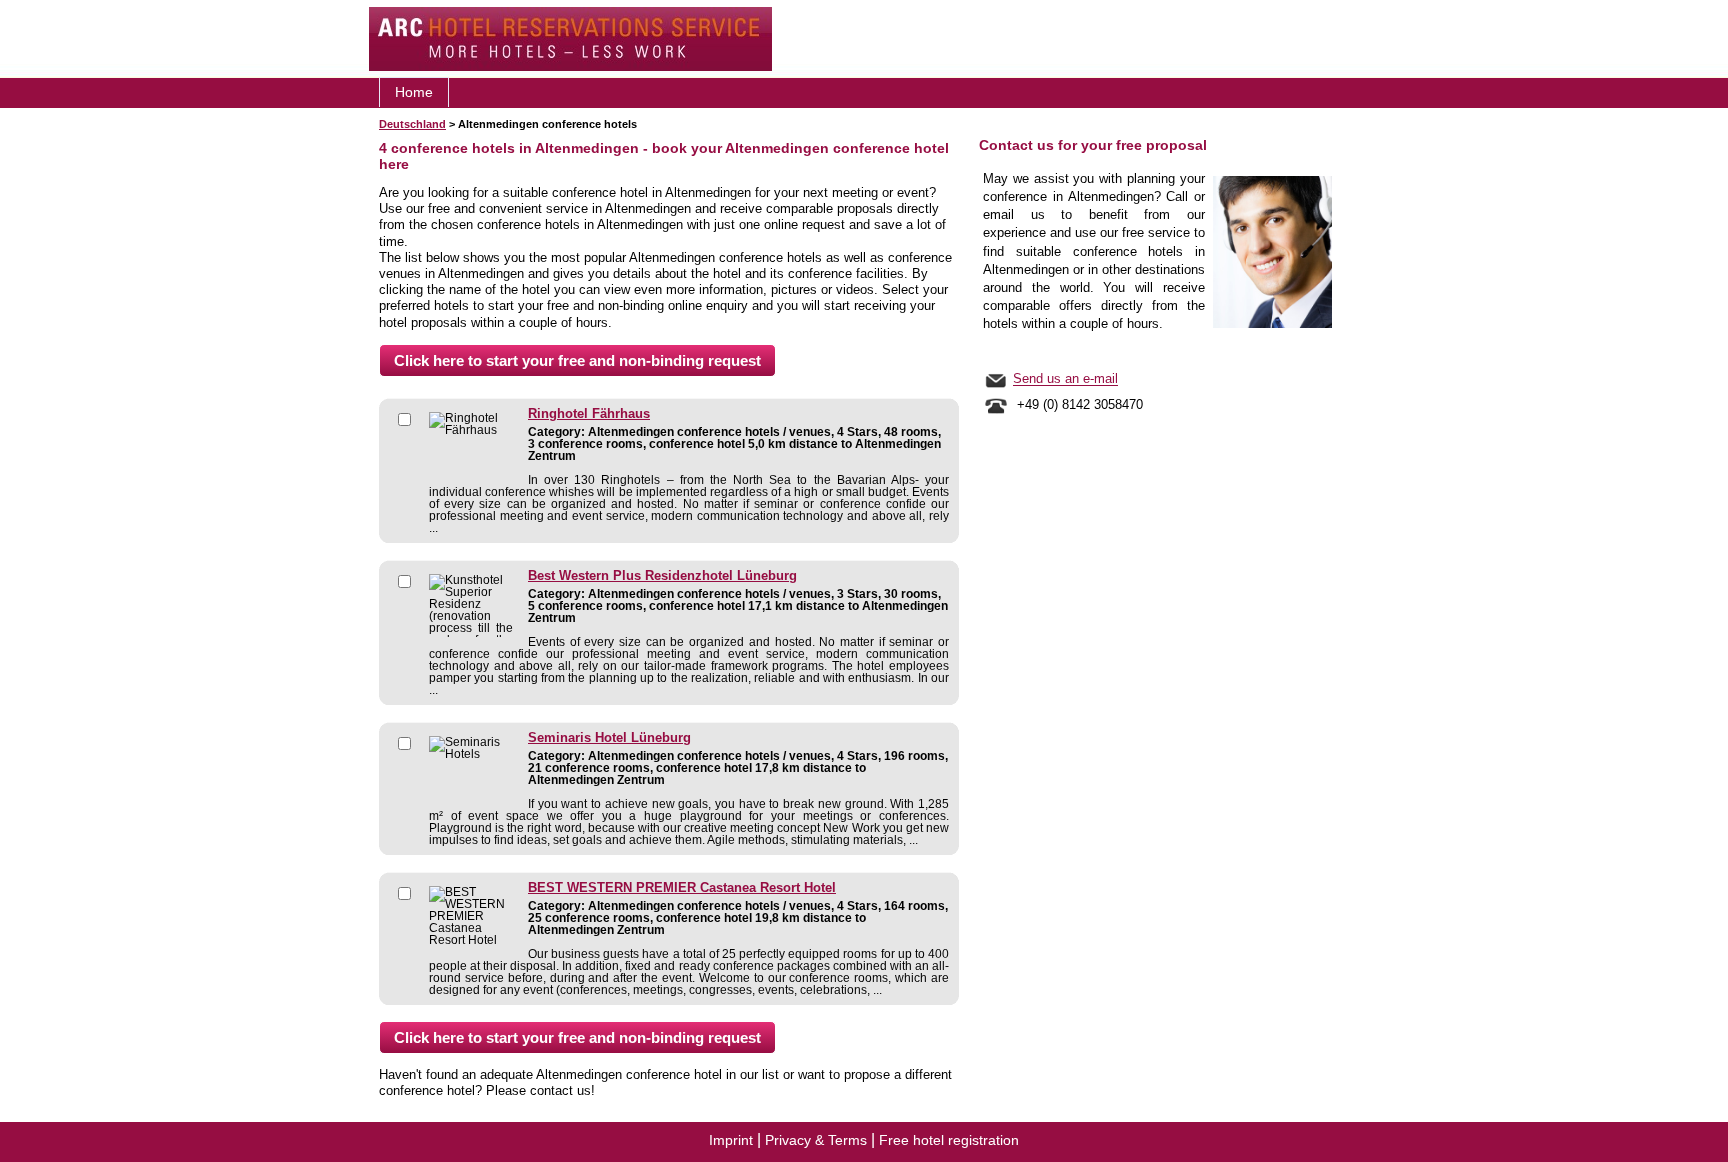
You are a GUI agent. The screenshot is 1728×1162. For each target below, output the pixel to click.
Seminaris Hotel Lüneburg (609, 738)
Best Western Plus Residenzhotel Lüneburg (662, 576)
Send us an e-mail (1065, 379)
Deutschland (412, 124)
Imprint (731, 1140)
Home (414, 92)
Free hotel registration (949, 1140)
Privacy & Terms (816, 1140)
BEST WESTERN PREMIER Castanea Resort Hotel (682, 888)
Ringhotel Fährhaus (589, 414)
